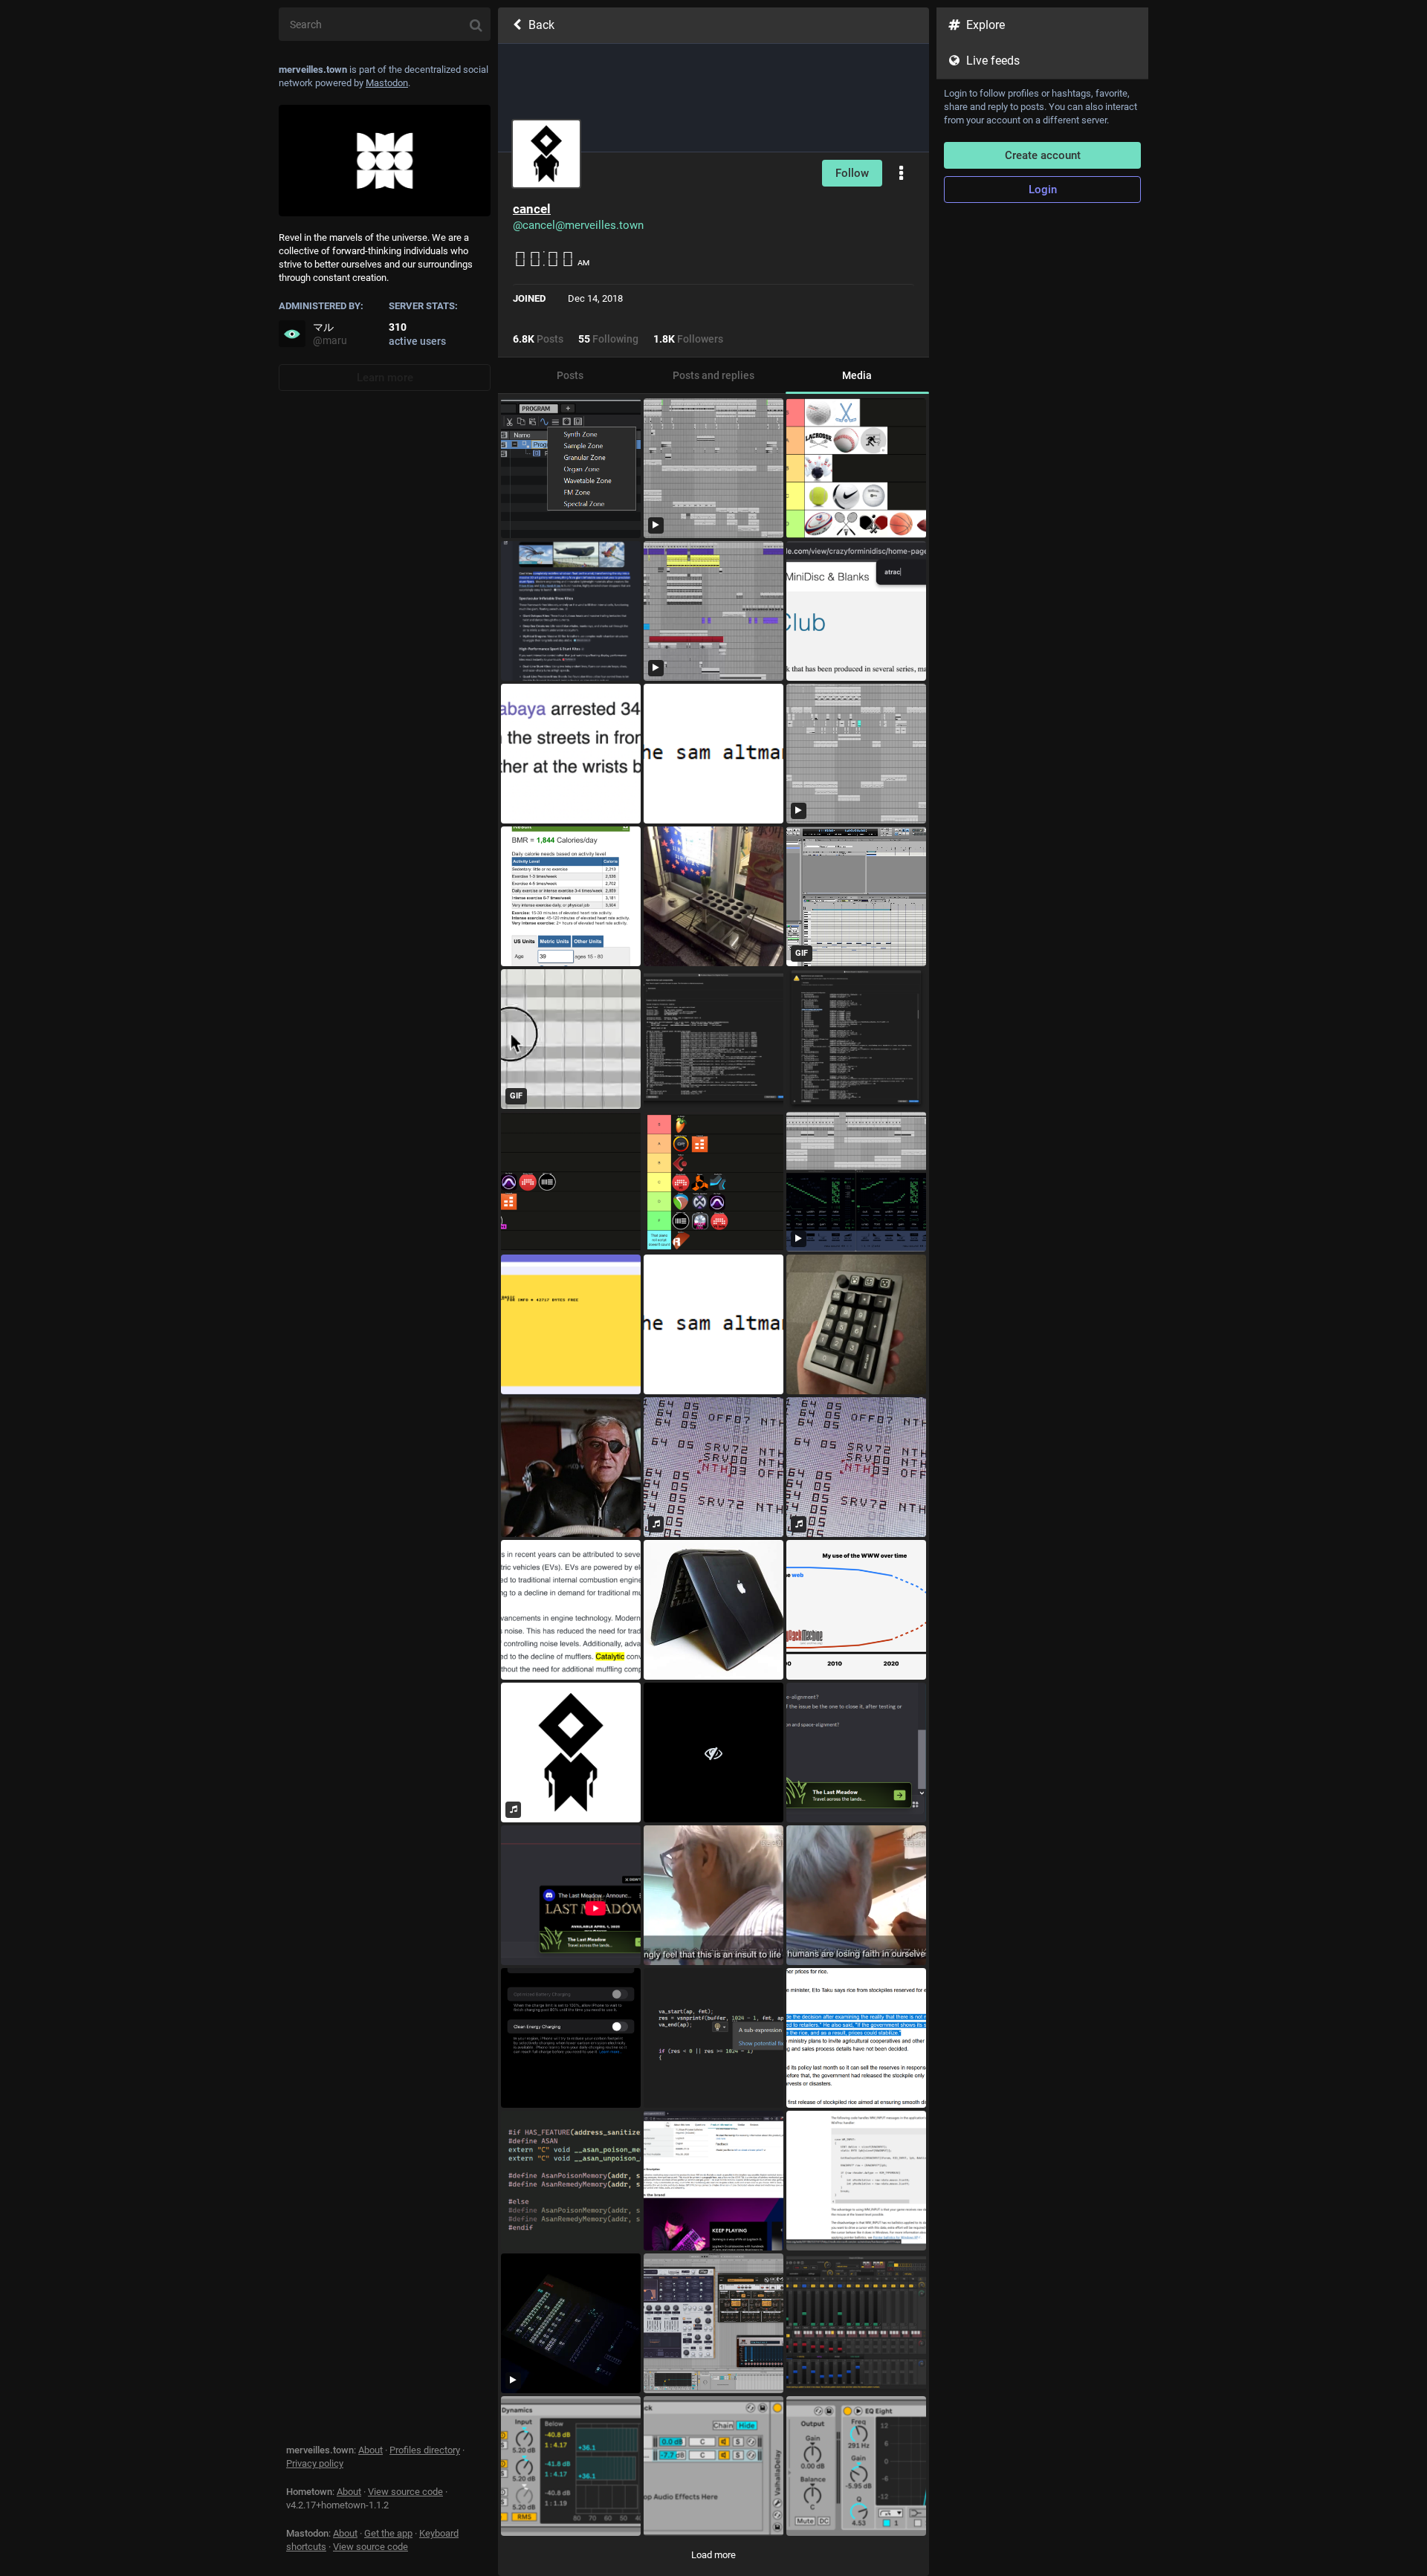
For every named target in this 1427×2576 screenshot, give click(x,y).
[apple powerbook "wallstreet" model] (713, 1610)
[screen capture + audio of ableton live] (713, 468)
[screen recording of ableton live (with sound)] (713, 611)
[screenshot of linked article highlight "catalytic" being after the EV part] (571, 1610)
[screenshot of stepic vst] (856, 2323)
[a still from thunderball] (571, 1467)
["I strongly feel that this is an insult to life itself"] (713, 1895)
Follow (852, 173)
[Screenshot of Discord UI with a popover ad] (856, 1753)
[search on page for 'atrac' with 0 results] (856, 611)
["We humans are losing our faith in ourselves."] (856, 1895)
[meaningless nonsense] (713, 1753)
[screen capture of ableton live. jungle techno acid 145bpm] (856, 754)
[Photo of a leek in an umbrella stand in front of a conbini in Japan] (713, 896)
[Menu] (901, 174)
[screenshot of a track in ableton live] (571, 2466)
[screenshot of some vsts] (713, 2323)
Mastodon (387, 83)
